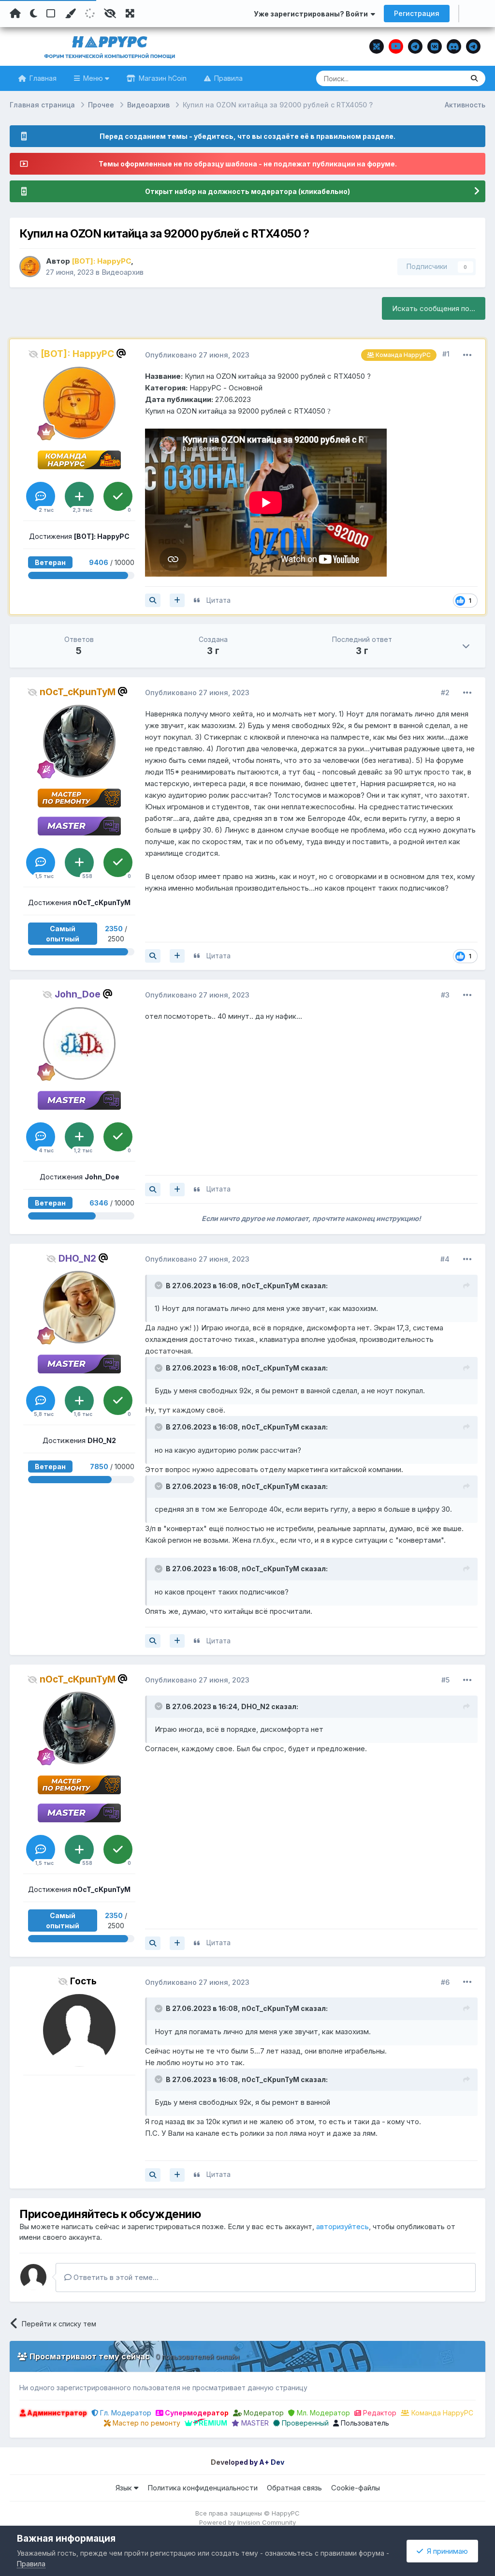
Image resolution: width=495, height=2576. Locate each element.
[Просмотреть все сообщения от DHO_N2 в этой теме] (153, 1641)
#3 (445, 995)
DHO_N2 (255, 1706)
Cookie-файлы (356, 2488)
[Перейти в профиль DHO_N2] (79, 1307)
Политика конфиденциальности (203, 2488)
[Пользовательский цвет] (70, 14)
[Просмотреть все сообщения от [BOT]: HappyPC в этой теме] (153, 600)
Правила (227, 78)
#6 (445, 1982)
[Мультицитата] (177, 600)
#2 (445, 692)
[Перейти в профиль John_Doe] (79, 1043)
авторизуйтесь (342, 2226)
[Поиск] (474, 78)
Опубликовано (197, 355)
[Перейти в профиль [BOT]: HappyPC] (30, 267)
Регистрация (417, 13)
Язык (125, 2488)
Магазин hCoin (162, 78)
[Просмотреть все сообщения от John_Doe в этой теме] (153, 1190)
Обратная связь (294, 2488)
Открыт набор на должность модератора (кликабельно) (247, 191)
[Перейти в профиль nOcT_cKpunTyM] (79, 741)
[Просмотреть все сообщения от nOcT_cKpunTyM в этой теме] (153, 956)
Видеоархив (123, 272)
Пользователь (364, 2423)
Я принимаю (445, 2551)
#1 (446, 354)
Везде (441, 78)
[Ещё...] (467, 355)
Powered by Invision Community (247, 2522)
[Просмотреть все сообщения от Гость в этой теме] (153, 2175)
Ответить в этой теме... (115, 2277)
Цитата (218, 600)
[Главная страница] (15, 14)
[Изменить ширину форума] (130, 14)
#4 (445, 1259)
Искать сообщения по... (434, 308)
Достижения (79, 536)
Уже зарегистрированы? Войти (312, 14)
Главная (42, 78)
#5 (445, 1680)
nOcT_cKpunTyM (270, 1286)
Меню (93, 78)
